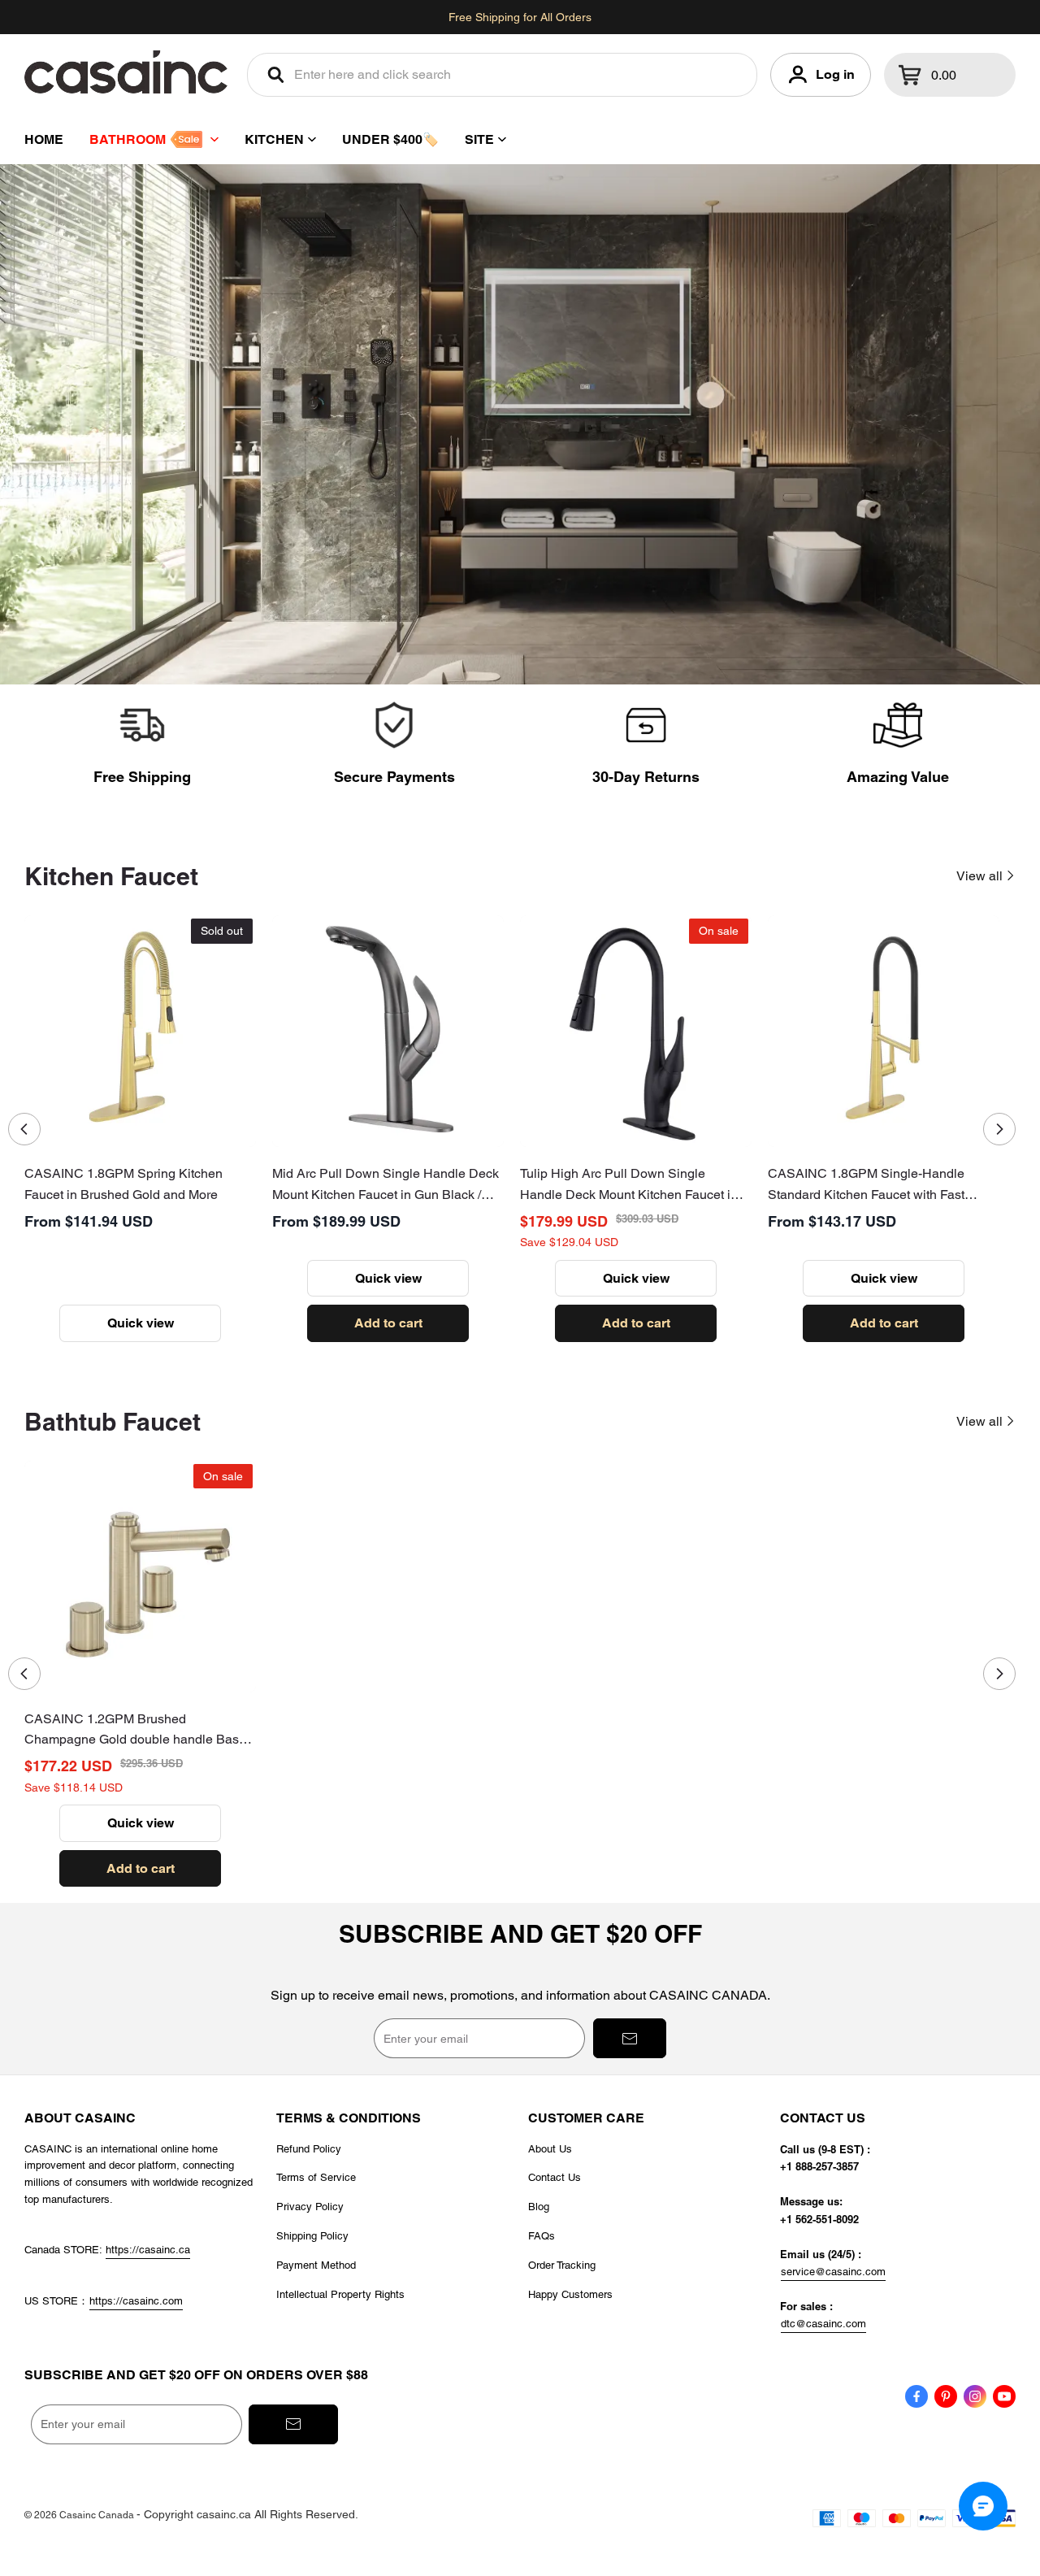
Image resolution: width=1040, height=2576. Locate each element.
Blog (539, 2207)
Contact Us (555, 2177)
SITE (479, 139)
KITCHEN (274, 139)
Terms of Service (316, 2177)
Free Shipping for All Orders (520, 17)
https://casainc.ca (148, 2250)
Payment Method (316, 2265)
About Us (550, 2149)
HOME (44, 139)
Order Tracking (562, 2265)
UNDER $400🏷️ (390, 139)
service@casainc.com (833, 2272)
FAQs (542, 2236)
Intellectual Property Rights (340, 2294)
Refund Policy (309, 2149)
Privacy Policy (310, 2207)
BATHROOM (128, 139)
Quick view (141, 1323)
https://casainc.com (136, 2301)
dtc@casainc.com (823, 2324)
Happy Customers (570, 2294)
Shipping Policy (312, 2236)
